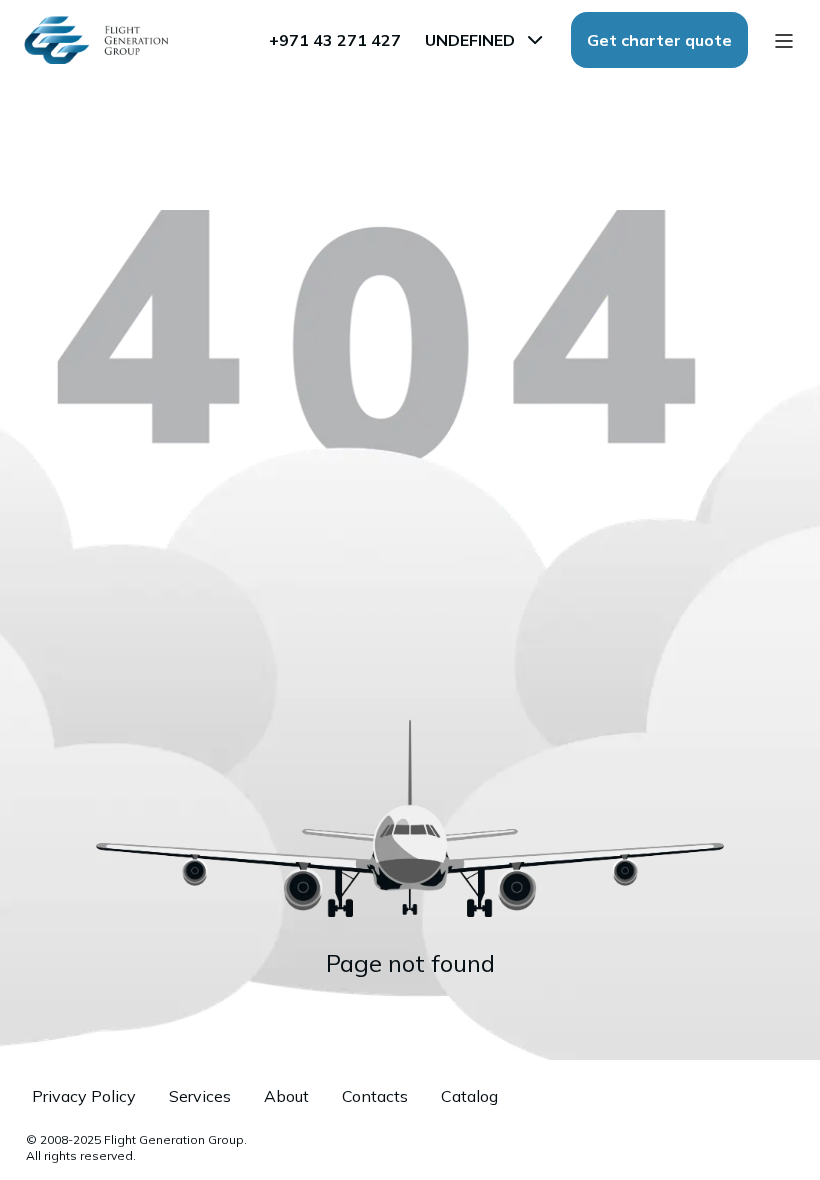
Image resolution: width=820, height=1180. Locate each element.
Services (200, 1096)
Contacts (375, 1096)
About (286, 1096)
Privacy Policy (84, 1096)
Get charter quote (659, 40)
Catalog (469, 1096)
